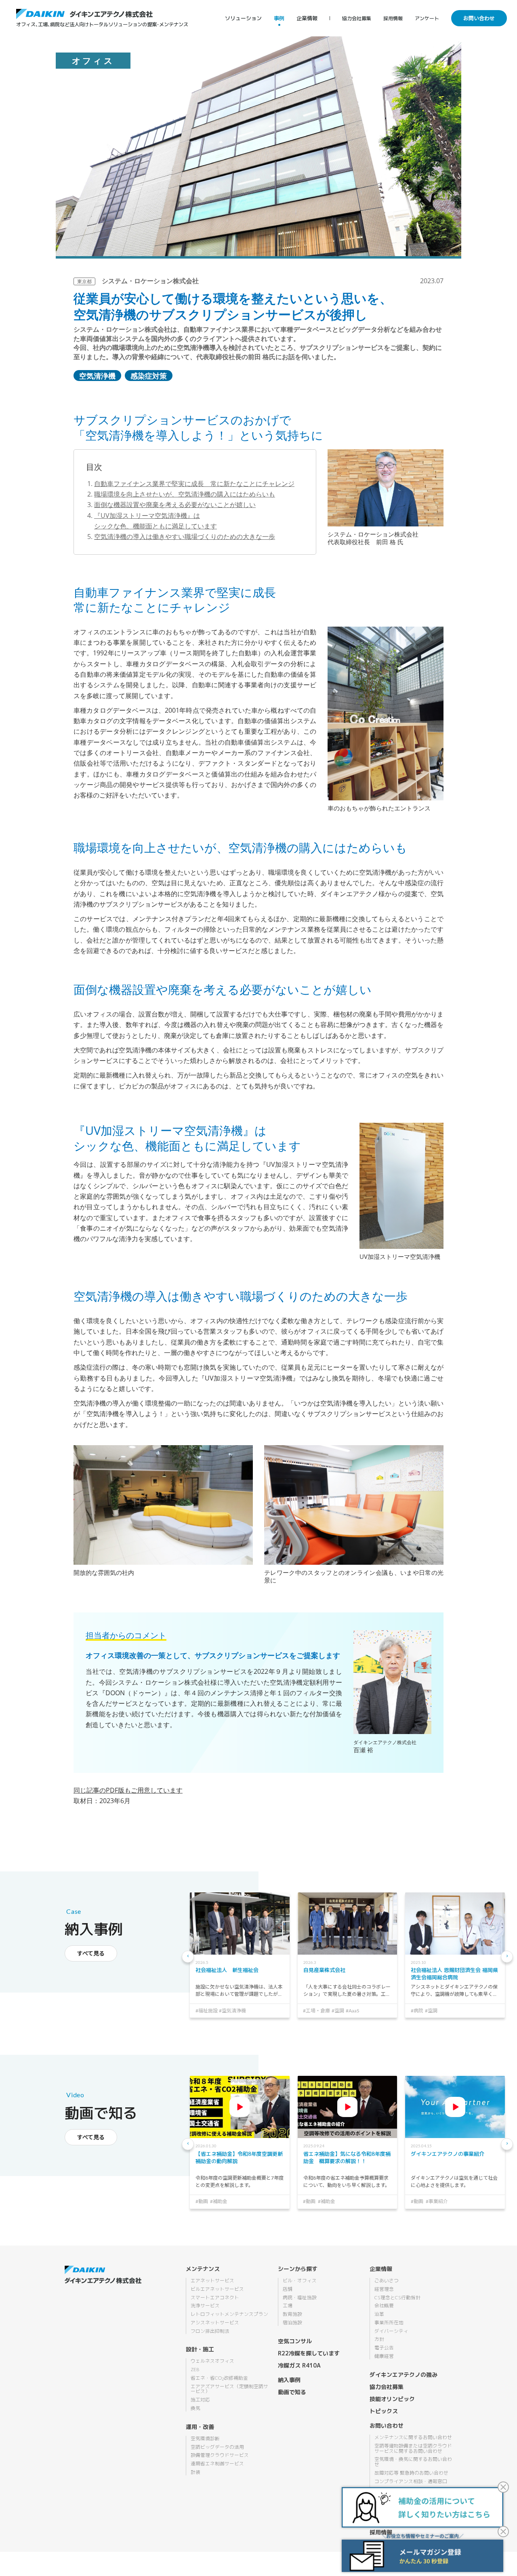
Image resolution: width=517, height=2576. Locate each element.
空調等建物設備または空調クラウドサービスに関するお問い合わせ (413, 2449)
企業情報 (307, 18)
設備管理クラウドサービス (220, 2455)
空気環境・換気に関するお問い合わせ (413, 2462)
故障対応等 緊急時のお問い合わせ (411, 2473)
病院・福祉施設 (300, 2298)
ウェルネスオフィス (212, 2361)
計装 (195, 2472)
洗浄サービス (205, 2306)
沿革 (379, 2314)
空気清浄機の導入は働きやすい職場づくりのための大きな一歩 (185, 537)
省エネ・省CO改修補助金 (219, 2378)
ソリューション (243, 18)
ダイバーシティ (391, 2331)
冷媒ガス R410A (299, 2365)
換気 (195, 2408)
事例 (279, 18)
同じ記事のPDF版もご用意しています (128, 1790)
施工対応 (200, 2400)
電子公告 (384, 2348)
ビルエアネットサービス (217, 2289)
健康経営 (384, 2356)
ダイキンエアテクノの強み (404, 2375)
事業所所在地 (389, 2323)
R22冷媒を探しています (309, 2353)
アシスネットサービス (215, 2323)
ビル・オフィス (300, 2281)
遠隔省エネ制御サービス (217, 2464)
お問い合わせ (479, 18)
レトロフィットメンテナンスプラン (229, 2314)
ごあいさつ (387, 2281)
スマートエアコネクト (215, 2298)
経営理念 (384, 2289)
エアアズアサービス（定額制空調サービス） (229, 2389)
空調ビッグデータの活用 (217, 2447)
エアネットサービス (212, 2281)
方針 (379, 2339)
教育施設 (292, 2314)
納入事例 (289, 2380)
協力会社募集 (357, 18)
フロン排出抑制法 (210, 2331)
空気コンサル (295, 2341)
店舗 (288, 2289)
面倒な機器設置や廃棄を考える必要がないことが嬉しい (175, 505)
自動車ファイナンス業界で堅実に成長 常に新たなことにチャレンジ (194, 484)
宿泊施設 (292, 2323)
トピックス (384, 2411)
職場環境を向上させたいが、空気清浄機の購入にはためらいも (185, 494)
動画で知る (292, 2392)
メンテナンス (203, 2269)
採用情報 (393, 18)
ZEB (195, 2370)
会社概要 (384, 2306)
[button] (188, 1957)
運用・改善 (200, 2427)
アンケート (427, 18)
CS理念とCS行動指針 (397, 2298)
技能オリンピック (392, 2399)
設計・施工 (200, 2349)
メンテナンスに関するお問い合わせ (413, 2437)
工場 (288, 2306)
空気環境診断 (205, 2439)
